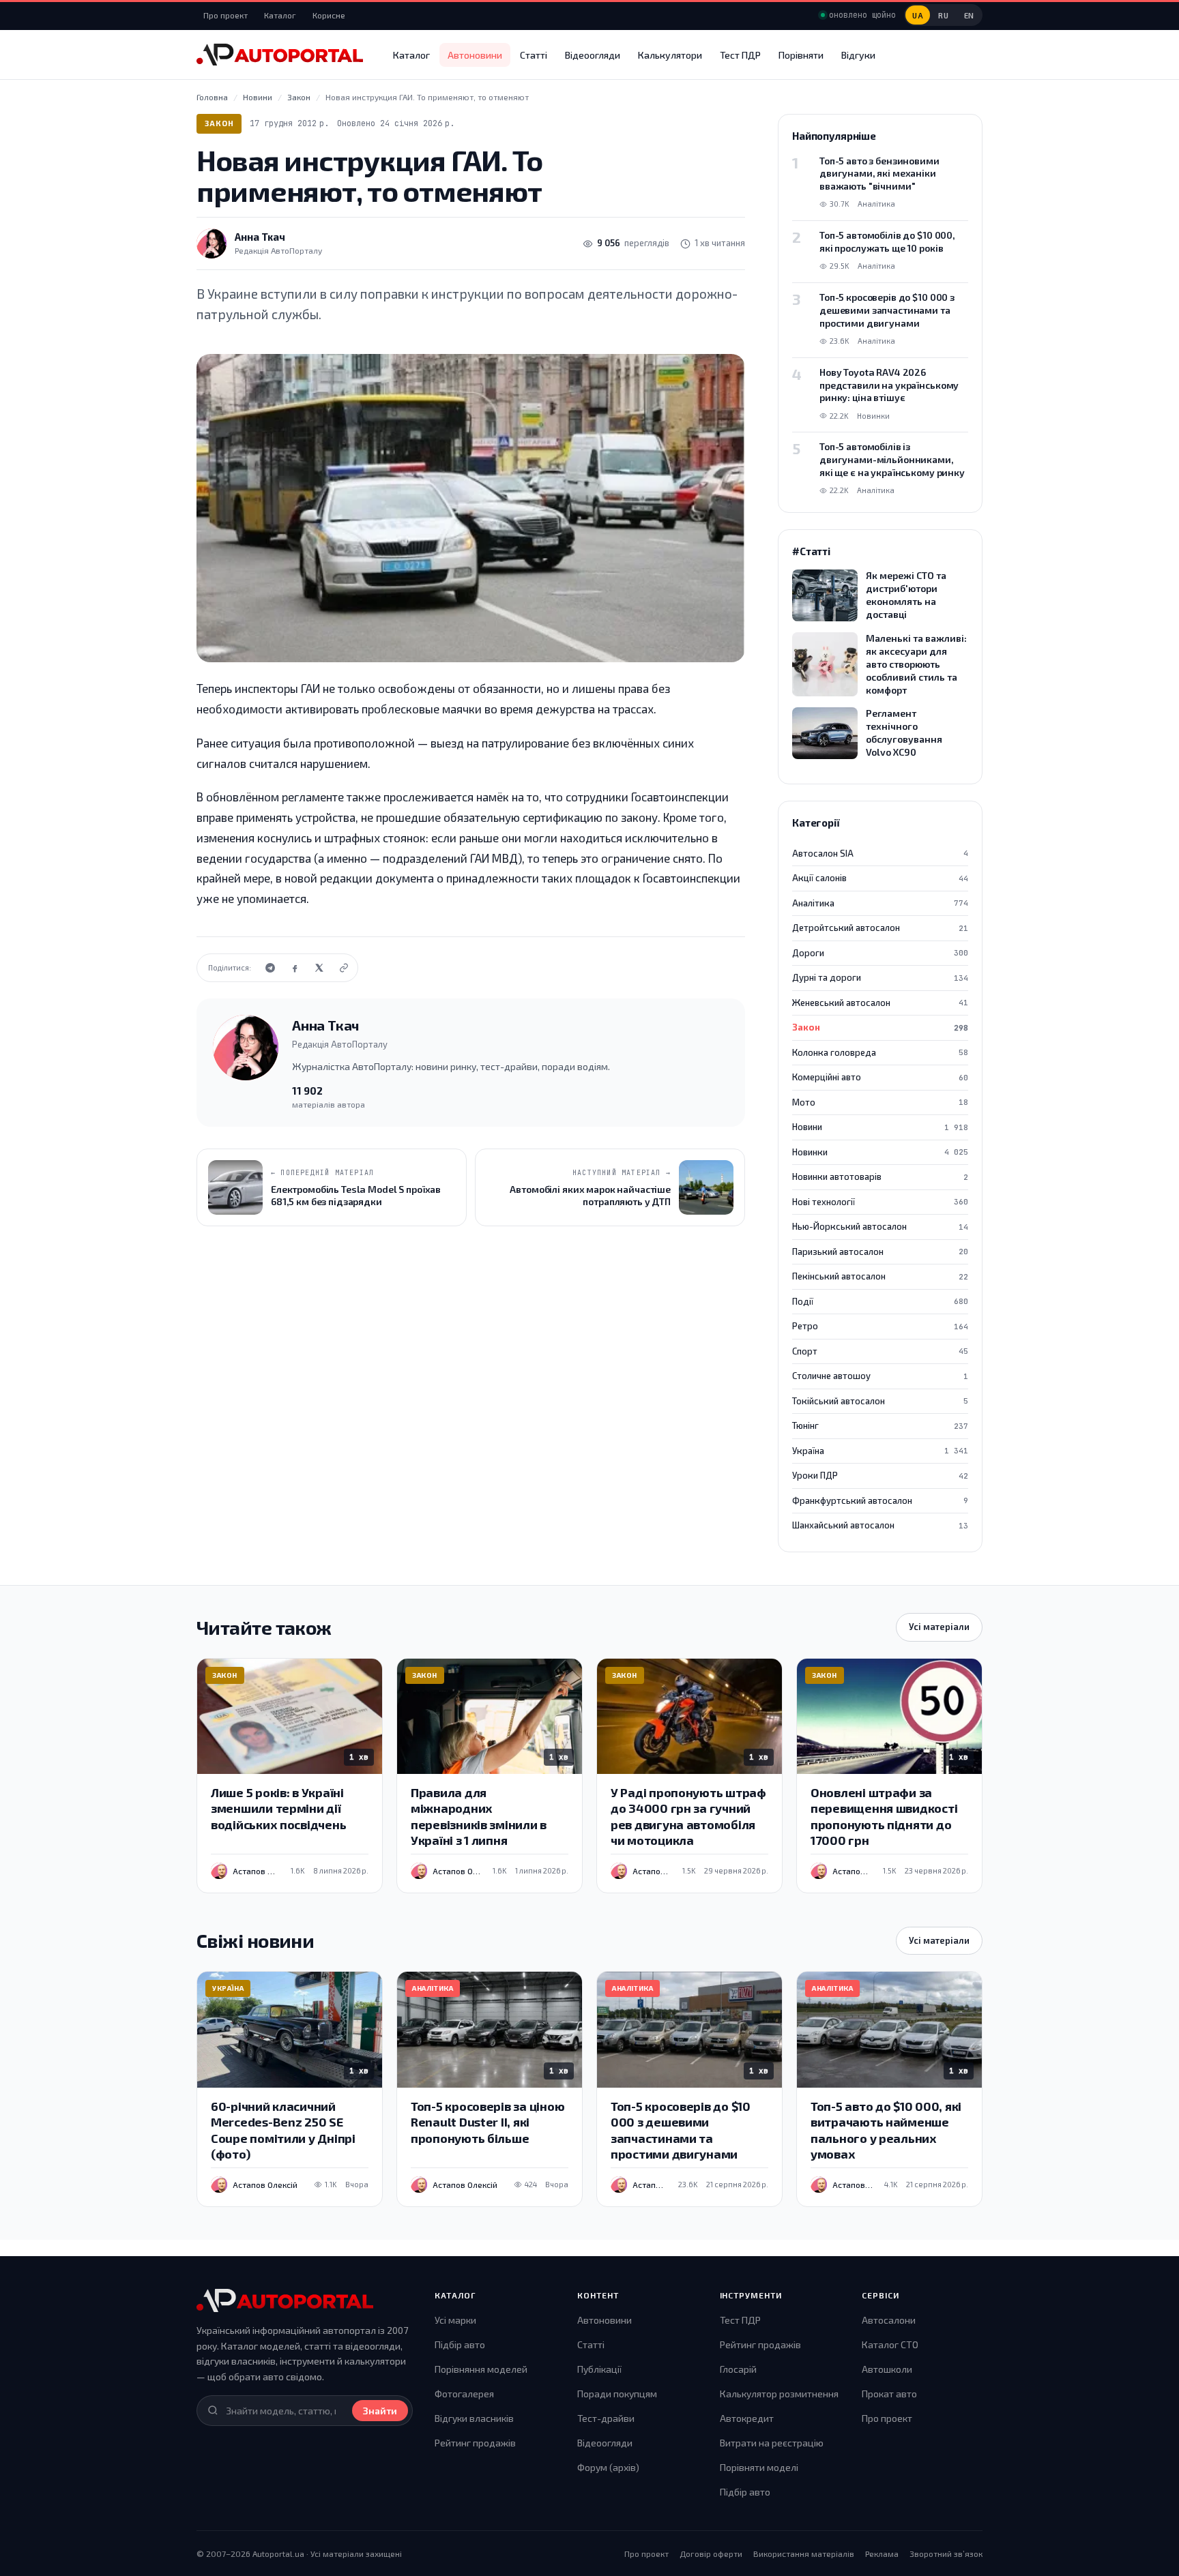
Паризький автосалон (880, 1252)
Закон (219, 123)
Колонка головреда (880, 1052)
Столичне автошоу (880, 1376)
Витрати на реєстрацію (772, 2443)
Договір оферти (711, 2553)
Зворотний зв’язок (946, 2553)
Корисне (329, 15)
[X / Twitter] (319, 968)
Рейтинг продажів (475, 2443)
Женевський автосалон (880, 1003)
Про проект (225, 15)
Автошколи (887, 2369)
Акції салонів (880, 878)
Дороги (880, 953)
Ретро (880, 1326)
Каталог (280, 15)
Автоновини (475, 55)
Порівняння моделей (481, 2369)
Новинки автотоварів (880, 1176)
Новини (880, 1127)
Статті (534, 55)
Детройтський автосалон (880, 928)
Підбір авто (460, 2344)
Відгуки (858, 55)
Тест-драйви (606, 2418)
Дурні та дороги (880, 977)
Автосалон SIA (880, 853)
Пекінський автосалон (880, 1276)
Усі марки (455, 2320)
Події (880, 1301)
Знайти (380, 2411)
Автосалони (889, 2320)
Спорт (880, 1351)
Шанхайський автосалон (880, 1525)
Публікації (599, 2369)
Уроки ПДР (880, 1475)
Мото (880, 1102)
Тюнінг (880, 1425)
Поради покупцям (617, 2394)
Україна (880, 1451)
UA (918, 15)
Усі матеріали (939, 1627)
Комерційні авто (880, 1077)
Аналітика (880, 903)
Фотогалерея (464, 2394)
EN (969, 15)
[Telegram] (270, 968)
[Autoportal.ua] (280, 55)
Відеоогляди (593, 55)
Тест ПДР (740, 55)
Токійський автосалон (880, 1401)
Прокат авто (889, 2394)
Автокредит (747, 2418)
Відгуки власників (474, 2418)
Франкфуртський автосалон (880, 1500)
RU (943, 15)
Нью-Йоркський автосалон (880, 1226)
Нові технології (880, 1202)
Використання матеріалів (804, 2553)
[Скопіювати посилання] (344, 968)
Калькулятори (670, 55)
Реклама (882, 2553)
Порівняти (801, 55)
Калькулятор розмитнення (779, 2394)
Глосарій (738, 2369)
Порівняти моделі (759, 2467)
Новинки (880, 1152)
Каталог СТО (890, 2344)
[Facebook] (295, 968)
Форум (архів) (608, 2467)
